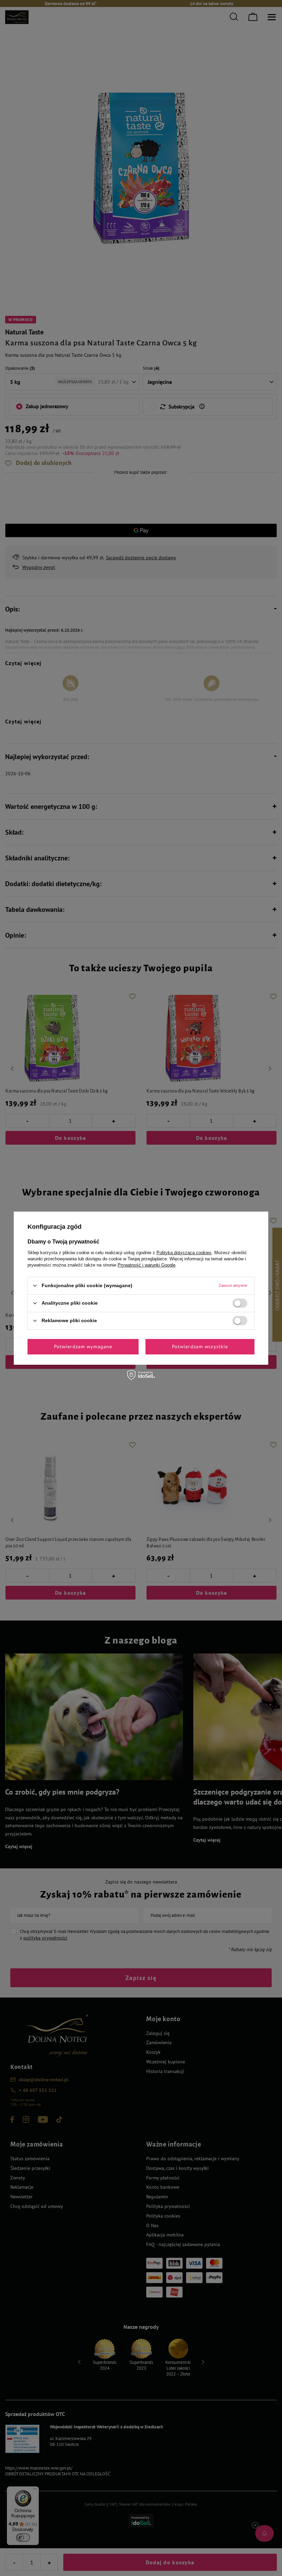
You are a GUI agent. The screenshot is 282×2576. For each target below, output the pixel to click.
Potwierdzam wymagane (83, 1347)
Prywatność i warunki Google (147, 1265)
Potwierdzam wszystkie (200, 1347)
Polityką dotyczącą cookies (184, 1252)
